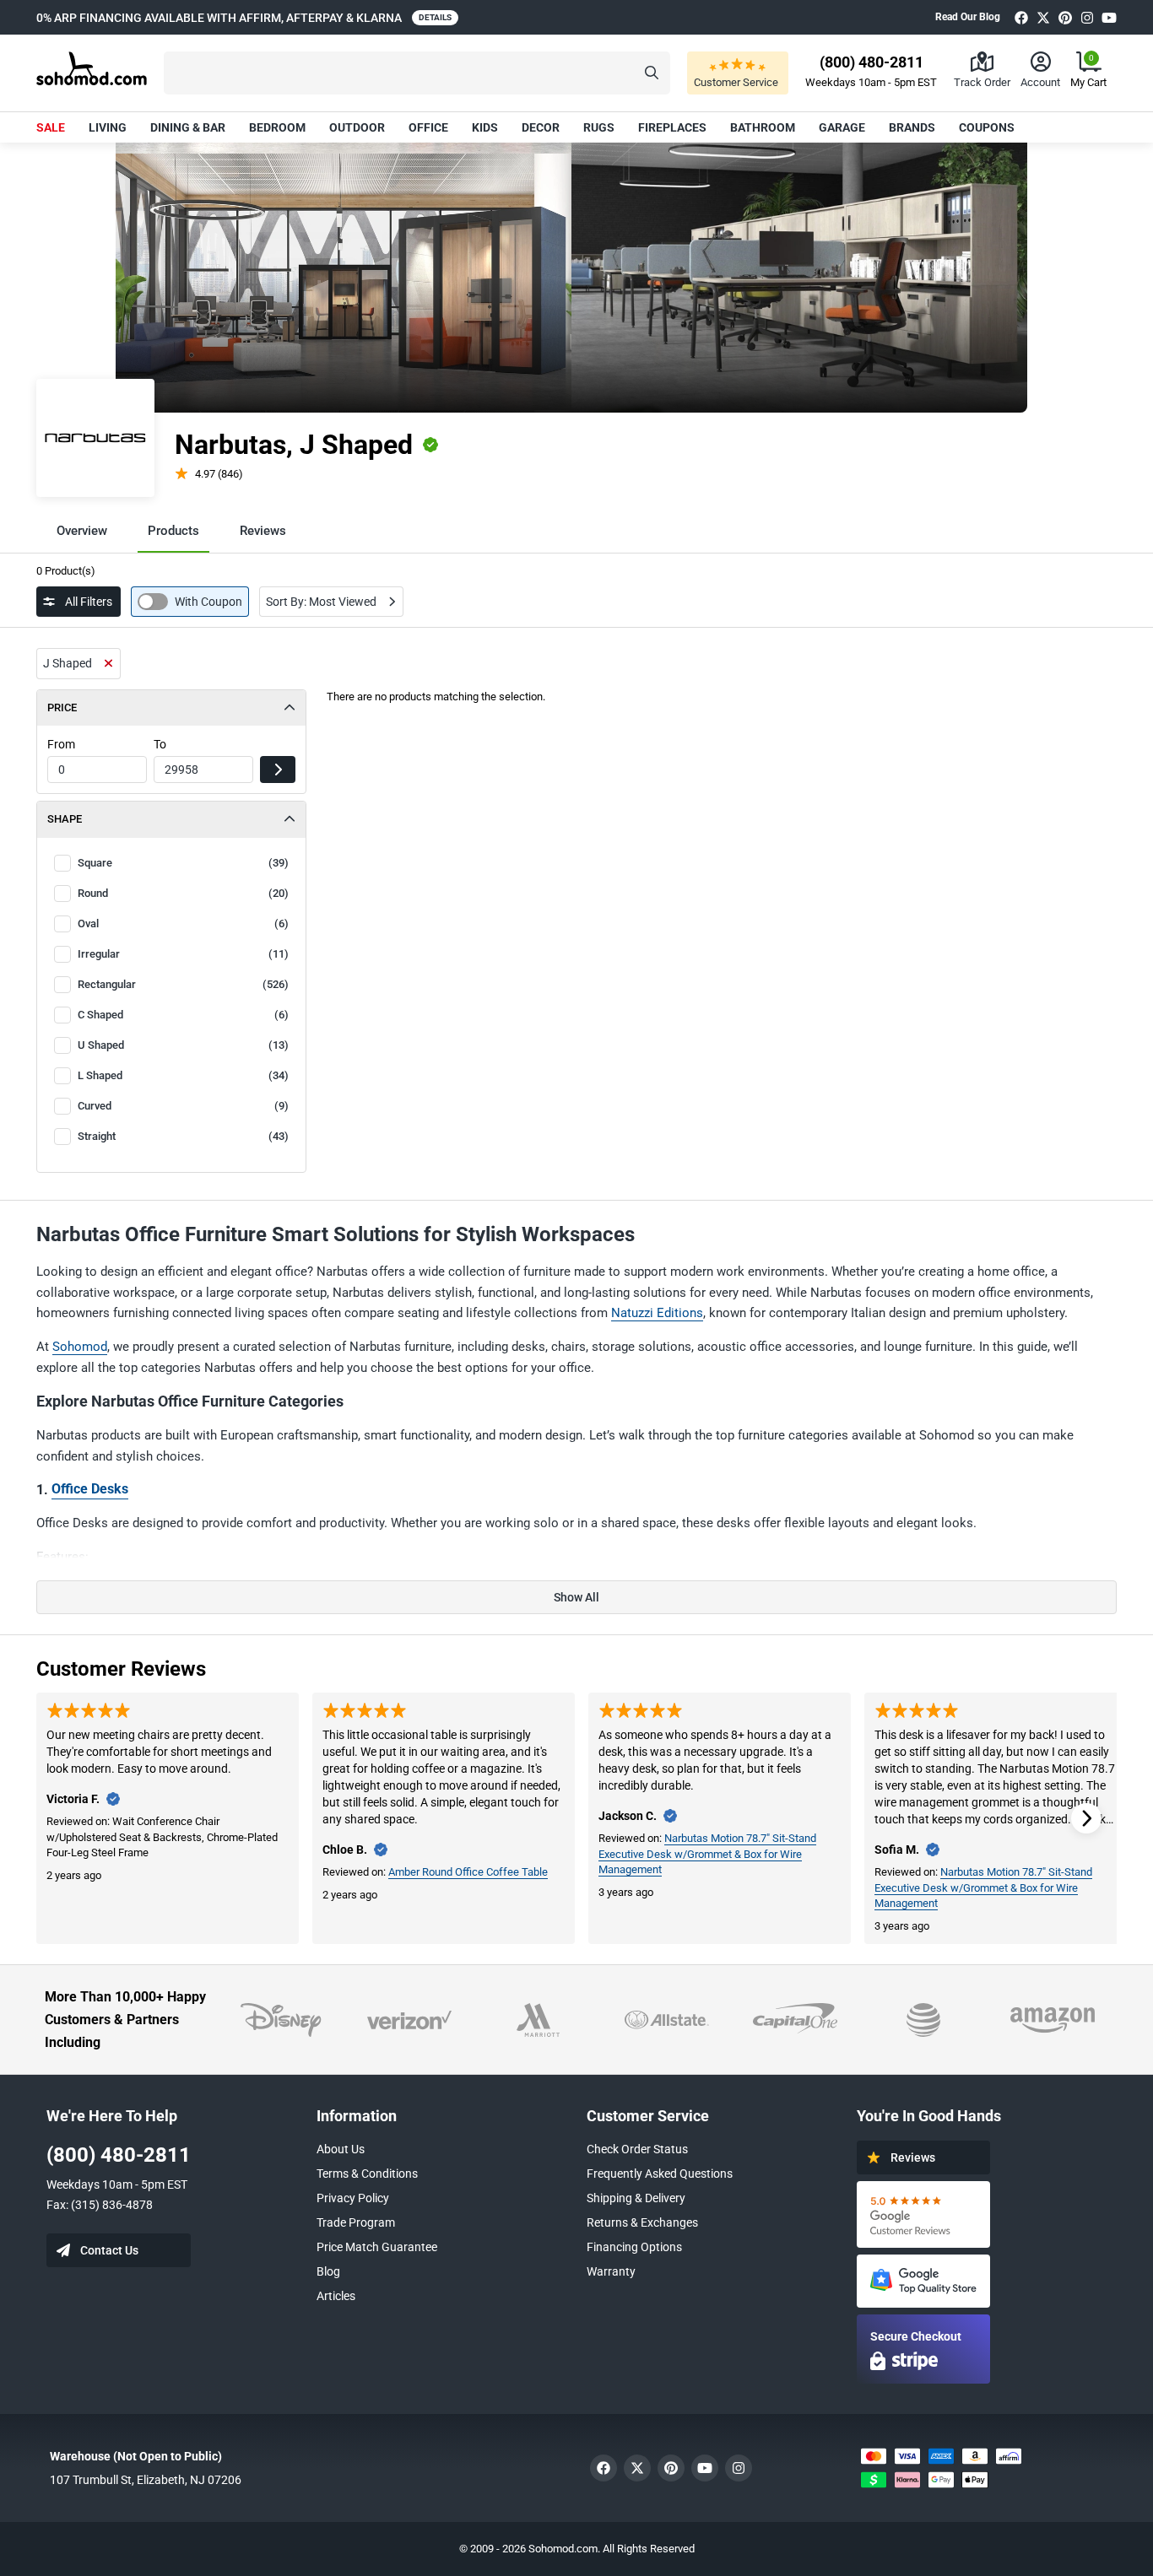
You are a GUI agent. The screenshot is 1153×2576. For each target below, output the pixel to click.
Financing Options (634, 2247)
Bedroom (277, 127)
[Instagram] (1087, 17)
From (61, 744)
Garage (842, 127)
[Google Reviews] (923, 2214)
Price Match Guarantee (377, 2247)
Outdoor (357, 127)
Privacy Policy (353, 2198)
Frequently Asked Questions (660, 2174)
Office (428, 127)
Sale (51, 127)
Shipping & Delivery (636, 2198)
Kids (485, 127)
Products (173, 531)
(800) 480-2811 (119, 2155)
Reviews (263, 531)
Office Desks (90, 1489)
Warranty (611, 2271)
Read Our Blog (968, 17)
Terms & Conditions (367, 2174)
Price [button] (62, 707)
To (160, 744)
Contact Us (109, 2250)
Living (108, 127)
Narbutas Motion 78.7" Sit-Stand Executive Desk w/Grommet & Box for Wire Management (707, 1854)
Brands (912, 127)
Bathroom (763, 127)
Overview (82, 531)
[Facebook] (1021, 17)
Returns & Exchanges (642, 2222)
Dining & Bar (188, 127)
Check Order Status (637, 2149)
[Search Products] (652, 73)
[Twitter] (1043, 17)
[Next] (1086, 1818)
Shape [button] (65, 819)
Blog (328, 2271)
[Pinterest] (1065, 17)
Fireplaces (672, 127)
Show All (576, 1597)
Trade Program (356, 2222)
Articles (336, 2296)
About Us (341, 2149)
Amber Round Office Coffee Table (468, 1872)
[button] (417, 73)
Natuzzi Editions (657, 1313)
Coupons (987, 127)
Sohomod (80, 1347)
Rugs (599, 127)
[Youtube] (1109, 17)
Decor (541, 127)
